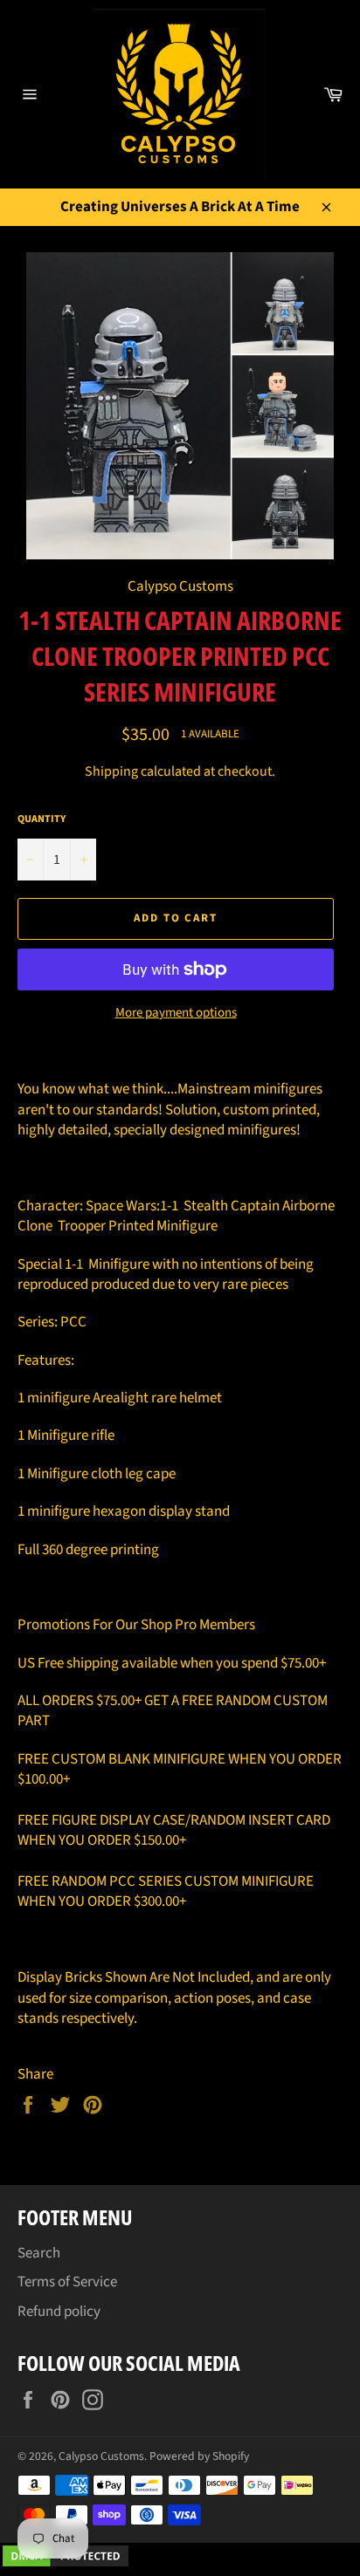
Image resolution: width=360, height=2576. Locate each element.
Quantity (42, 819)
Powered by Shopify (199, 2456)
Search (39, 2253)
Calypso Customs (101, 2456)
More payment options (176, 1013)
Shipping (111, 771)
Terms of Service (67, 2282)
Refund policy (59, 2312)
